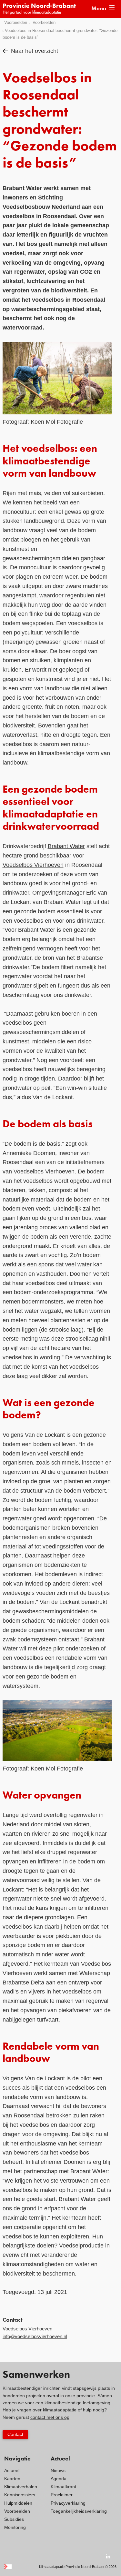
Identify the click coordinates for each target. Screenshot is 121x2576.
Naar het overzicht (35, 51)
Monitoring (15, 2527)
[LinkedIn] (108, 2556)
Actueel (12, 2470)
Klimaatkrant (63, 2487)
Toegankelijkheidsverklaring (79, 2511)
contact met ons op (50, 2417)
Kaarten (12, 2479)
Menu (99, 9)
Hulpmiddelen (18, 2503)
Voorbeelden (16, 22)
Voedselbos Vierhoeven (33, 865)
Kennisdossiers (20, 2495)
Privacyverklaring (68, 2503)
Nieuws (58, 2470)
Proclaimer (62, 2495)
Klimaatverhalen (21, 2487)
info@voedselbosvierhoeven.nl (35, 2336)
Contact (15, 2434)
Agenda (59, 2479)
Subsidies (14, 2519)
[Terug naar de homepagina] (43, 9)
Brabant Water (66, 846)
